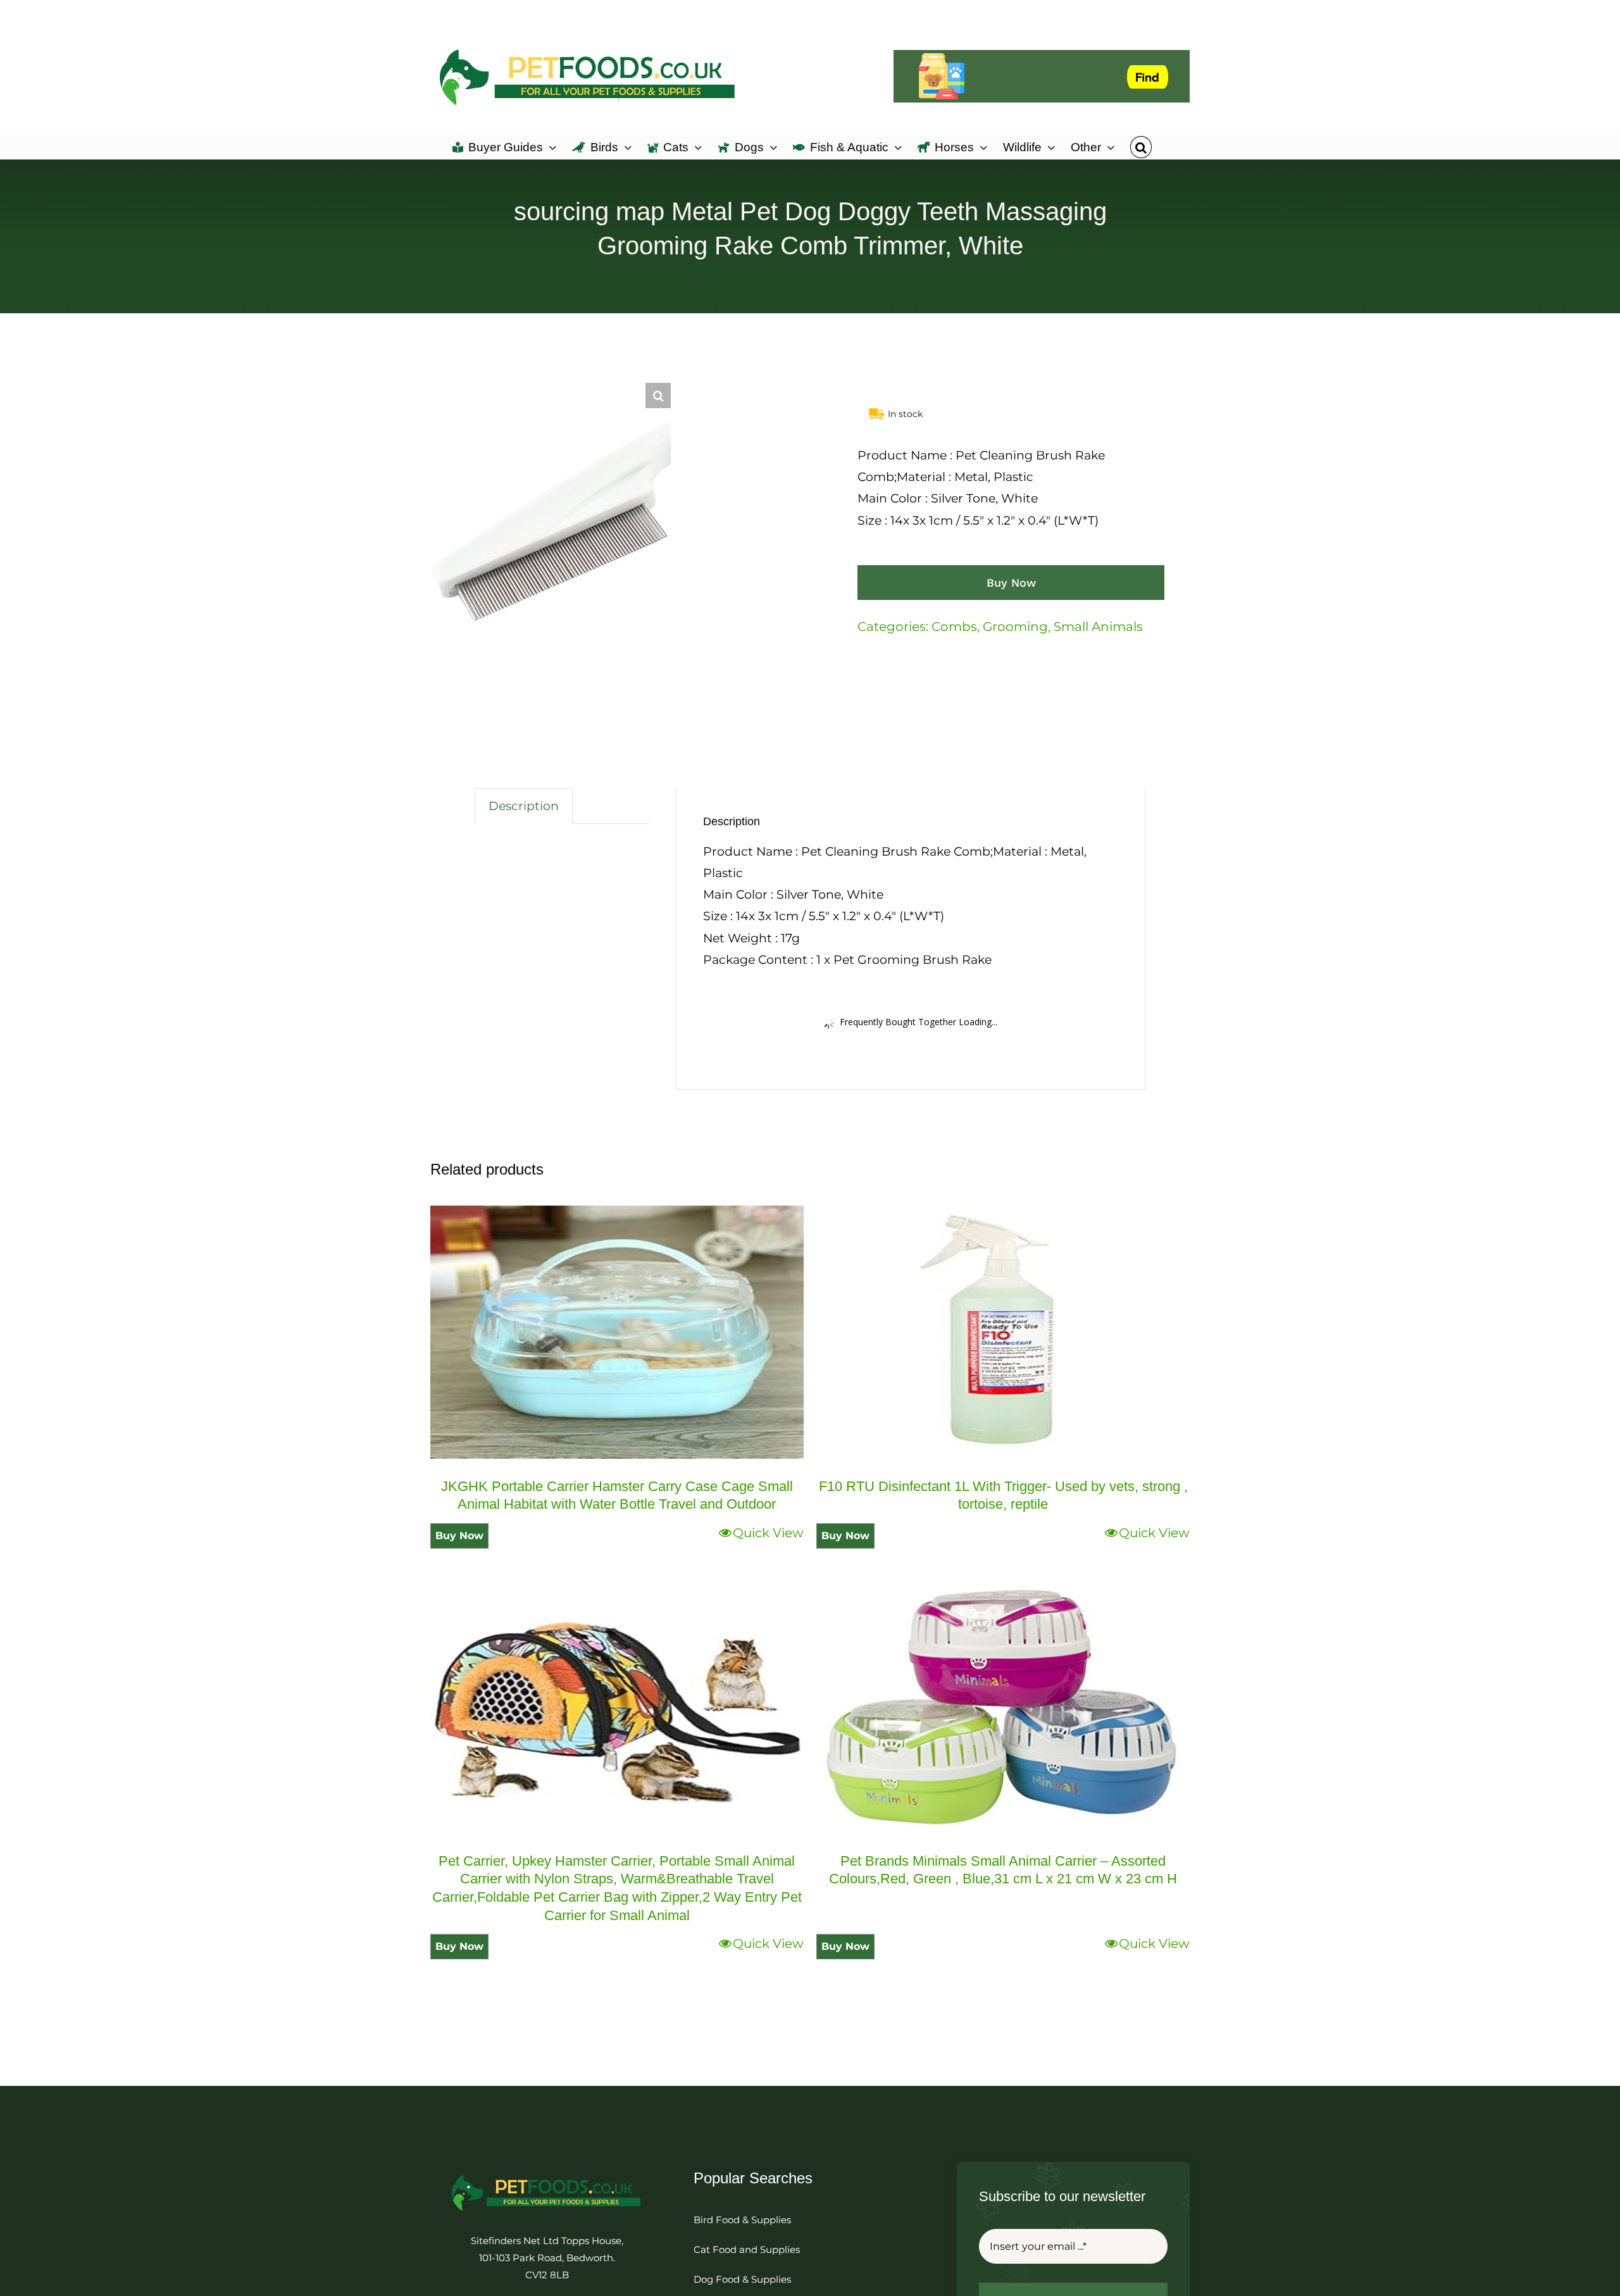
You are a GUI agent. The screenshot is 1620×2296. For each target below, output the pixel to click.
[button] (1141, 146)
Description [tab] (524, 806)
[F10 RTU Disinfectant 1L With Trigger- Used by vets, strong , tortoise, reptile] (1003, 1332)
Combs (954, 627)
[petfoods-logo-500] (547, 2174)
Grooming (1015, 627)
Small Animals (1098, 627)
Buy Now (1011, 583)
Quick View (768, 1533)
